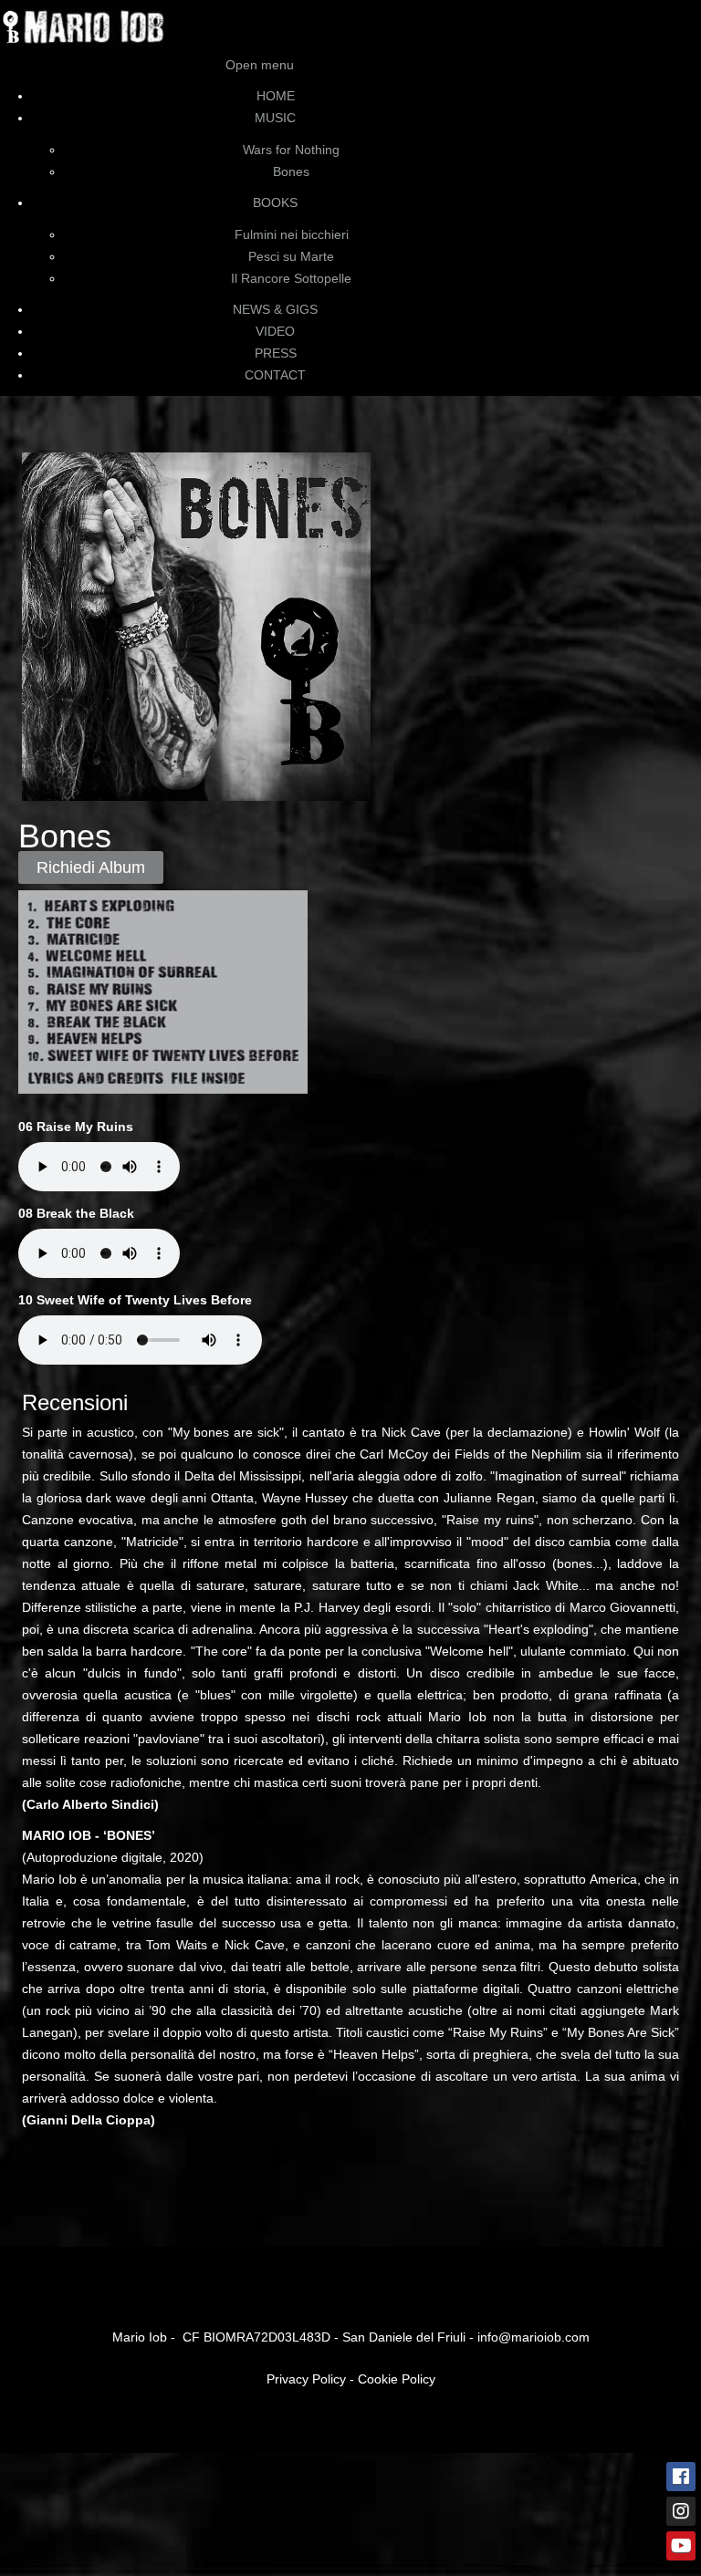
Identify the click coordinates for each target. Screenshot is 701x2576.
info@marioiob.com (534, 2337)
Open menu (260, 65)
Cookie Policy (397, 2379)
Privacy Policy (306, 2379)
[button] (637, 2512)
